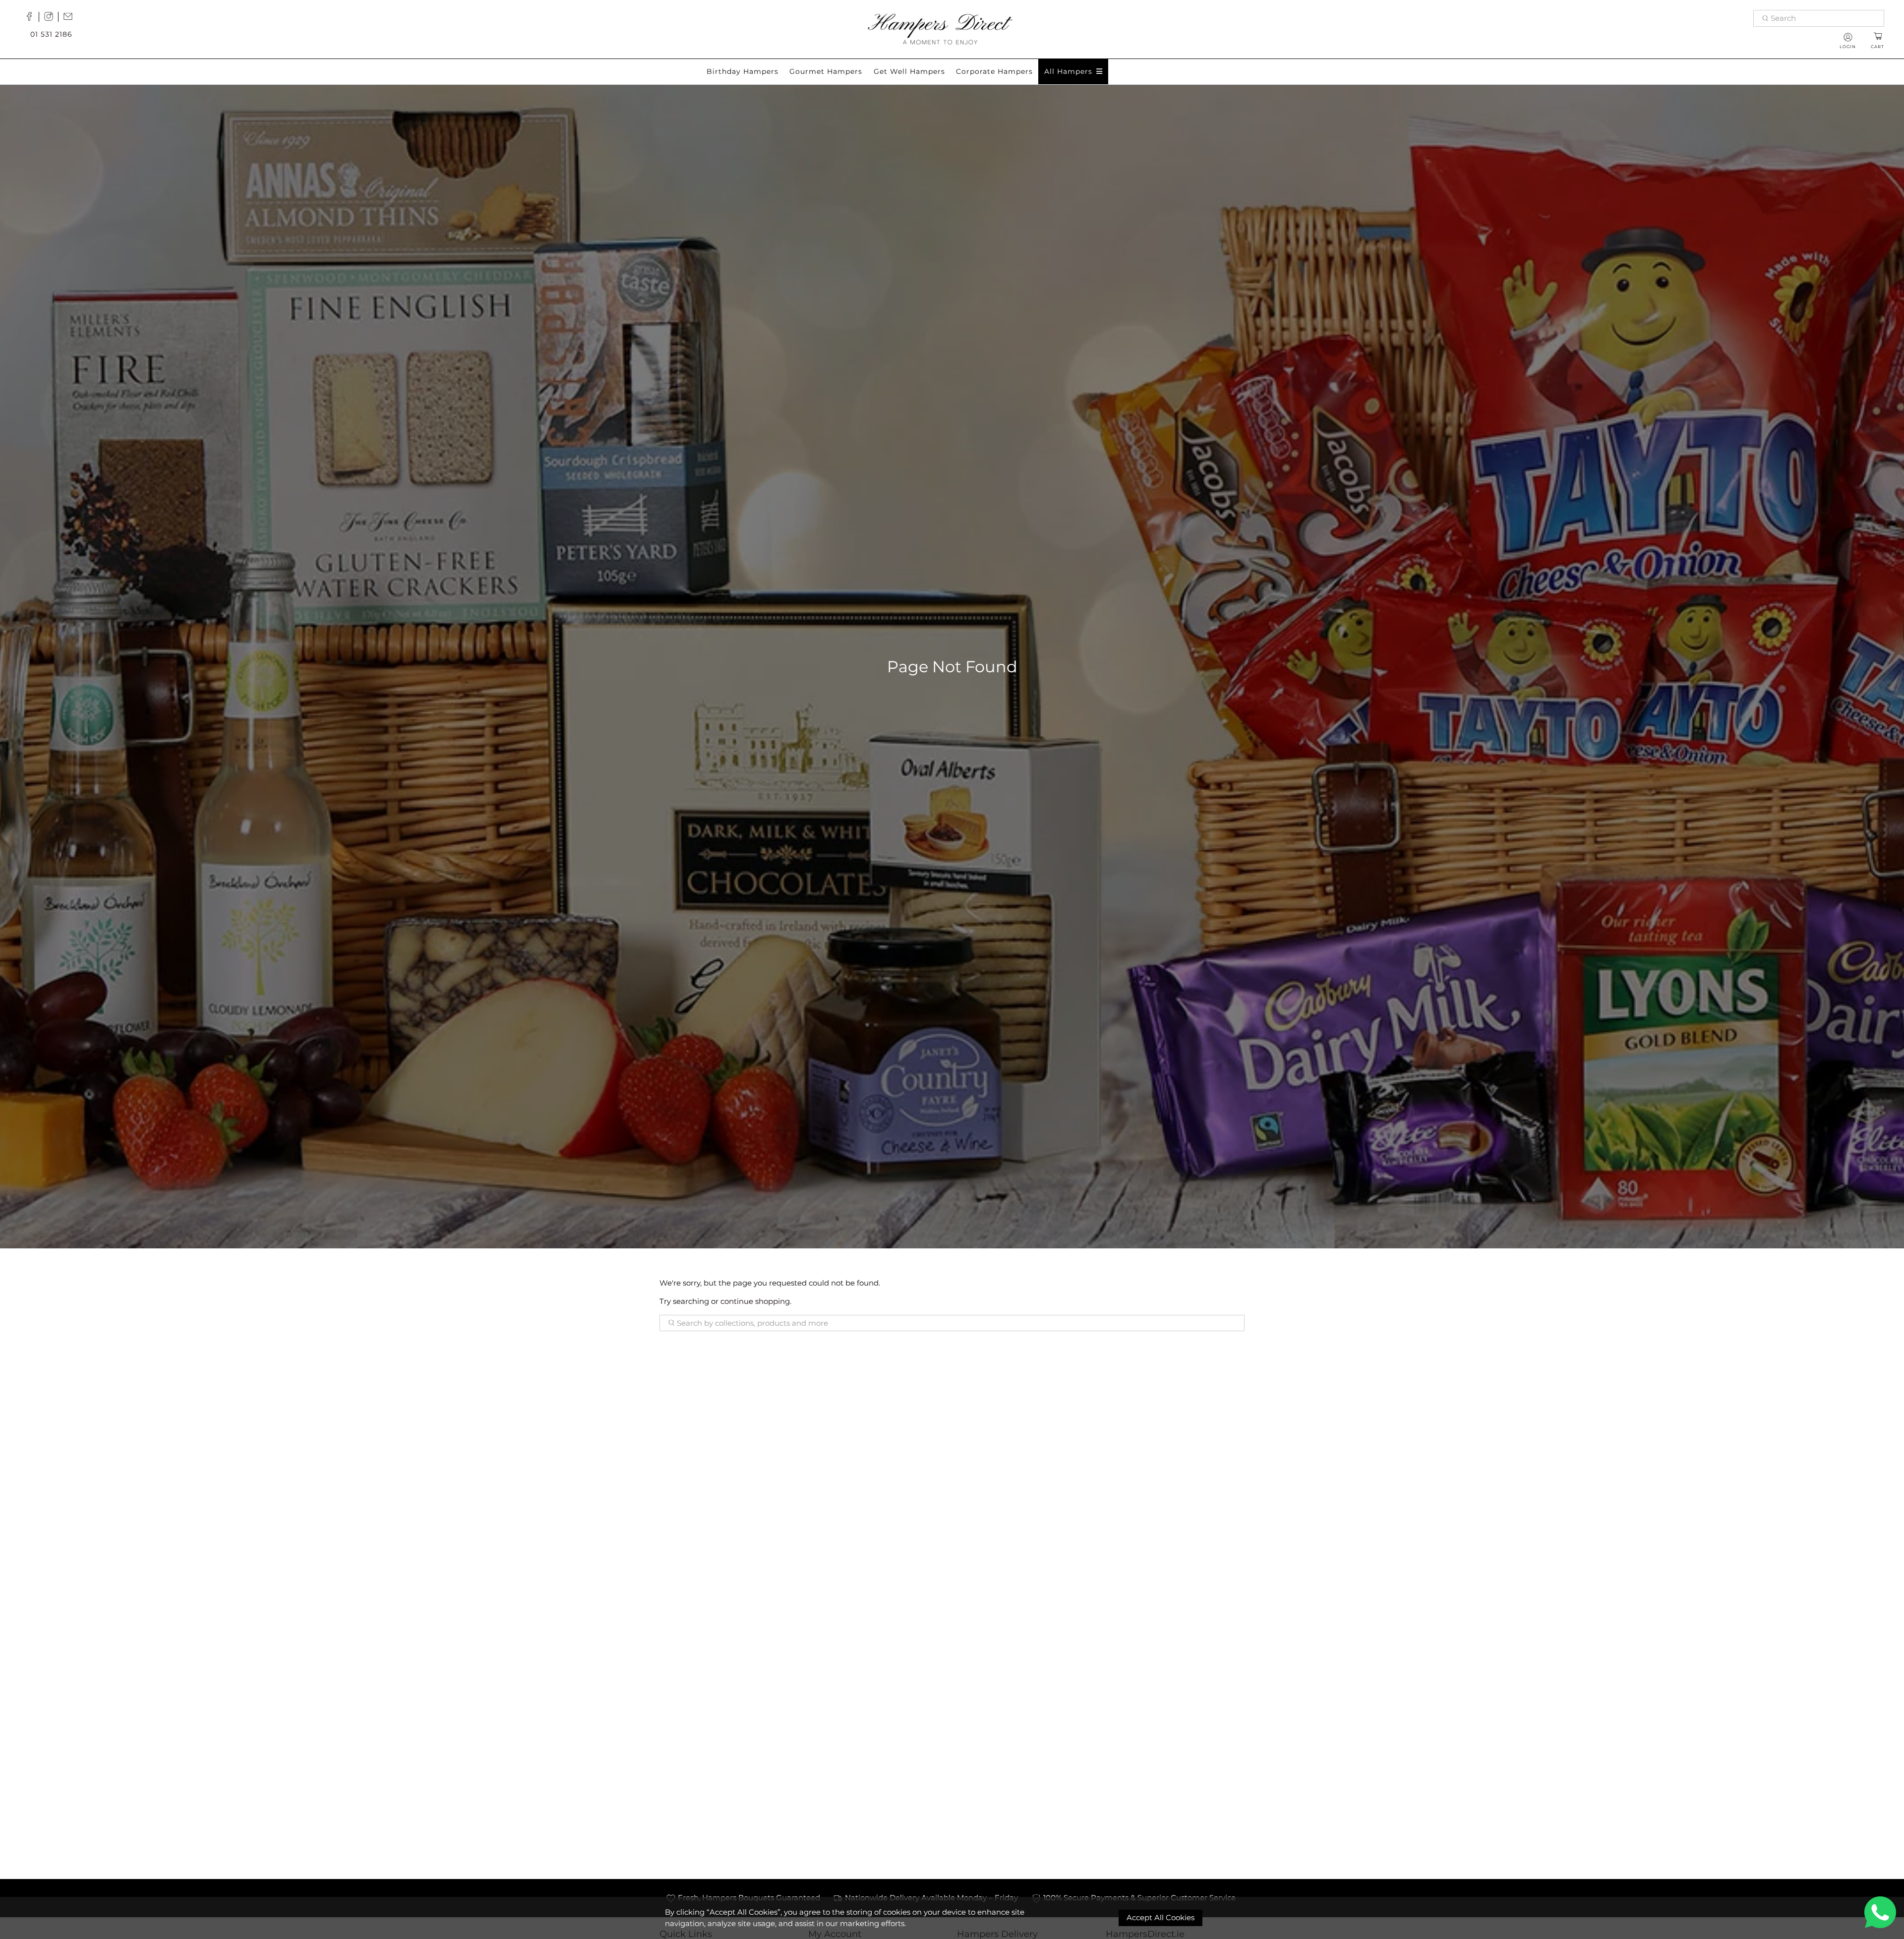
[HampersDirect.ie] (940, 28)
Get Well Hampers (909, 71)
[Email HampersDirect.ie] (70, 18)
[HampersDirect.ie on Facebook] (32, 18)
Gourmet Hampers (826, 71)
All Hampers (1068, 71)
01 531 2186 (51, 34)
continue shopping (755, 1301)
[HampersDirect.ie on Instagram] (51, 18)
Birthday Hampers (743, 71)
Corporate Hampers (994, 71)
